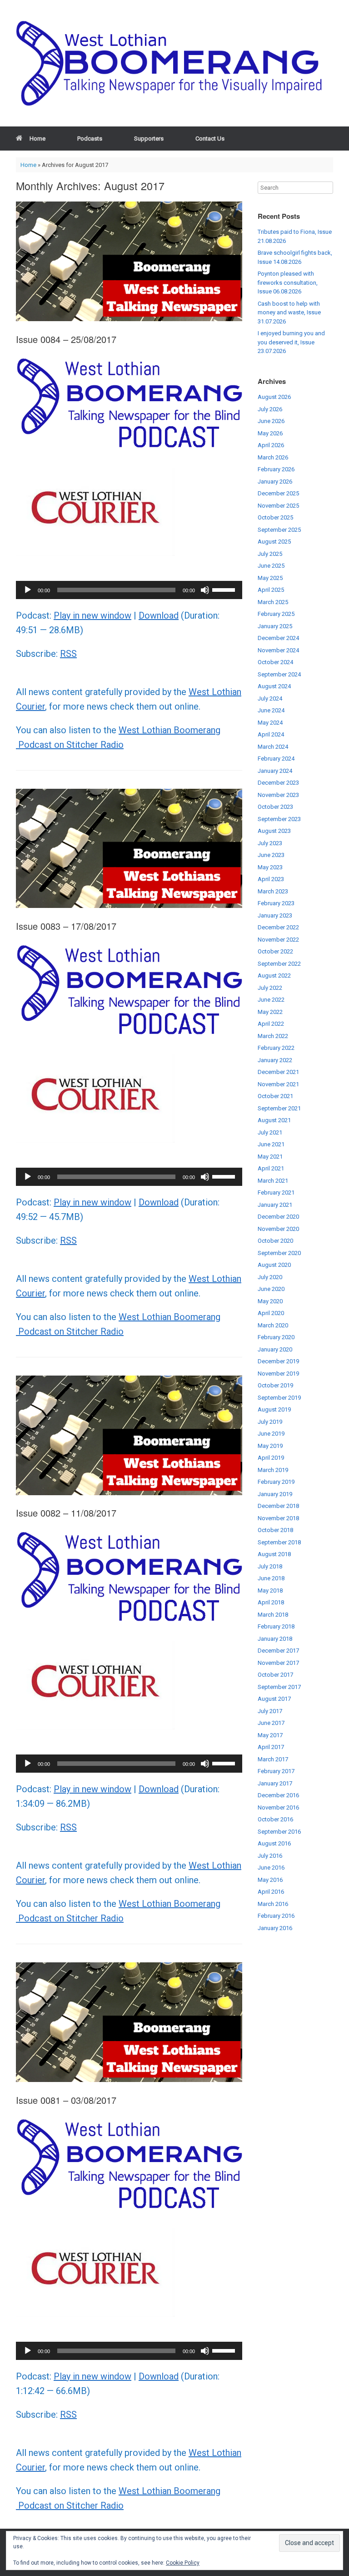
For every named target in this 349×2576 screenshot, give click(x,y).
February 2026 (276, 469)
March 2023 (273, 891)
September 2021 (279, 1108)
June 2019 (271, 1434)
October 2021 (275, 1096)
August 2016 (274, 1843)
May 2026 (270, 433)
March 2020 (273, 1325)
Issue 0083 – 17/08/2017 (66, 926)
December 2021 (278, 1072)
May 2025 (270, 578)
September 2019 (279, 1398)
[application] (129, 590)
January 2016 (275, 1928)
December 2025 (278, 493)
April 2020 (271, 1313)
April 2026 (271, 445)
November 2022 (278, 940)
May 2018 (270, 1590)
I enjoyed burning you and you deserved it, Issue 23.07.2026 (291, 342)
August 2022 (274, 975)
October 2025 (275, 517)
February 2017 (276, 1771)
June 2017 (271, 1723)
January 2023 (275, 915)
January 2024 (275, 771)
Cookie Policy (183, 2563)
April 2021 (271, 1168)
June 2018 (271, 1578)
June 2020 (271, 1289)
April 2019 (271, 1458)
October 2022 (275, 951)
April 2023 (271, 879)
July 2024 (270, 698)
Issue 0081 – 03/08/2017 (66, 2100)
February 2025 (276, 614)
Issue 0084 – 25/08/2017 (66, 339)
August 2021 (274, 1120)
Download (159, 615)
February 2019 (276, 1482)
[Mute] (205, 590)
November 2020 (278, 1229)
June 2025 (271, 566)
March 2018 (273, 1615)
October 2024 (275, 662)
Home (37, 139)
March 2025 (273, 602)
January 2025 (275, 626)
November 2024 (278, 650)
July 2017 (270, 1711)
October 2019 (275, 1385)
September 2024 (279, 674)
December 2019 (278, 1361)
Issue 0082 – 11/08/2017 (66, 1513)
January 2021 (275, 1205)
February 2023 (276, 903)
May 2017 (270, 1735)
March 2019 (273, 1470)
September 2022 (279, 964)
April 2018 (271, 1602)
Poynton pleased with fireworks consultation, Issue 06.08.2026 (288, 282)
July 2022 (270, 988)
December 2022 (278, 927)
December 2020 (278, 1217)
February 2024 (276, 759)
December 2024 (278, 638)
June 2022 (271, 1000)
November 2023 (278, 795)
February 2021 (276, 1192)
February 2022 (276, 1048)
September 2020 (279, 1253)
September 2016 (279, 1832)
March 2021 (273, 1181)
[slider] (225, 589)
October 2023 (275, 807)
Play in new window (92, 615)
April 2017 (271, 1747)
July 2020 (270, 1277)
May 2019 (270, 1446)
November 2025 (278, 506)
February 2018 (276, 1626)
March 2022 (273, 1036)
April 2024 (271, 734)
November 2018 (278, 1518)
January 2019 (275, 1494)
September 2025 (279, 530)
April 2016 (271, 1892)
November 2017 (278, 1663)
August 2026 (274, 397)
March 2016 (273, 1904)
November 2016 (278, 1807)
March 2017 (273, 1759)
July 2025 (270, 554)
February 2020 (276, 1337)
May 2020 (270, 1301)
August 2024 (274, 686)
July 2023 (270, 843)
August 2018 (274, 1554)
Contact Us (210, 139)
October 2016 (275, 1819)
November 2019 (278, 1374)
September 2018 (279, 1542)
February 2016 (276, 1916)
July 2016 (270, 1856)
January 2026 (275, 481)
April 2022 (271, 1024)
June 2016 (271, 1868)
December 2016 (278, 1795)
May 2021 (270, 1157)
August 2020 (274, 1265)
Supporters (149, 139)
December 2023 (278, 783)
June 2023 (271, 855)
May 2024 (270, 723)
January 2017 (275, 1783)
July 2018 (270, 1566)
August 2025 (274, 542)
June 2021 (271, 1144)
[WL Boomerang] (174, 63)
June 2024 (271, 710)
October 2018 (275, 1530)
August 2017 (274, 1699)
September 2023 (279, 819)
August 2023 (274, 831)
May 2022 (270, 1012)
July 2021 (270, 1132)
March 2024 (273, 747)
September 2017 (279, 1687)
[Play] (28, 590)
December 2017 (278, 1651)
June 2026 (271, 421)
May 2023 (270, 867)
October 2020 (275, 1241)
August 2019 (274, 1409)
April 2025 (271, 590)
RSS (68, 654)
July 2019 (270, 1422)
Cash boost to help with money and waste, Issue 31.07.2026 (289, 313)
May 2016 (270, 1880)
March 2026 (273, 457)
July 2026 (270, 409)
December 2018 (278, 1506)
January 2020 (275, 1349)
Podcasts (90, 139)
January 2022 (275, 1060)
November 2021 (278, 1084)
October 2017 (275, 1675)
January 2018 (275, 1639)
